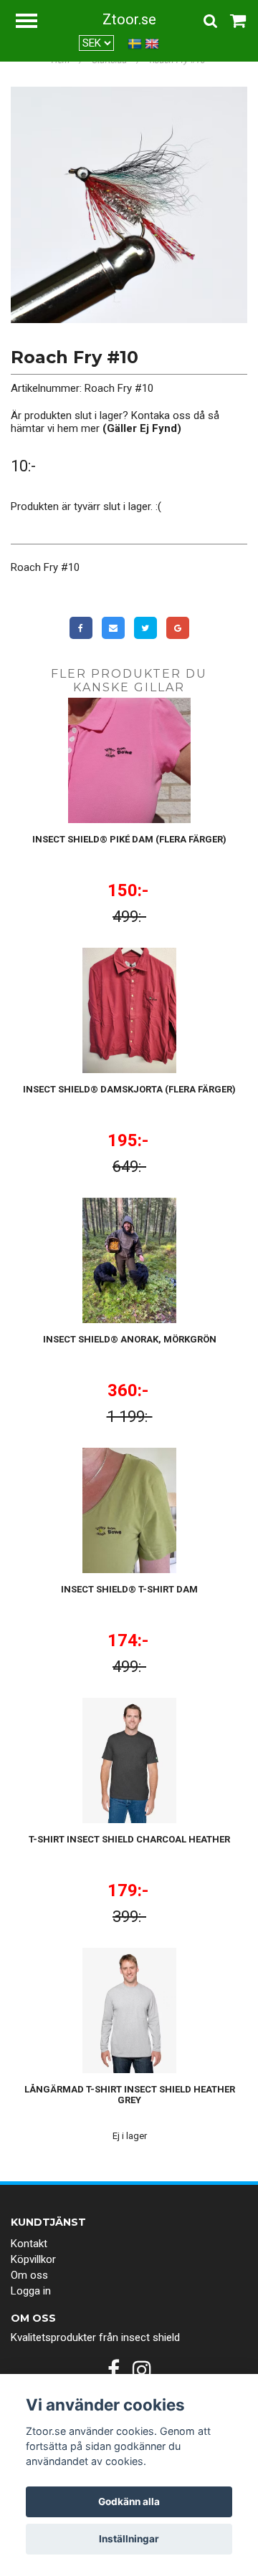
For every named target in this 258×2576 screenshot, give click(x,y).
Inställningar (129, 2539)
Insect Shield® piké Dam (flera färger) (129, 839)
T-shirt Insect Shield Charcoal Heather (129, 1839)
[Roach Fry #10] (129, 205)
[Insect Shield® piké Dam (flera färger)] (129, 760)
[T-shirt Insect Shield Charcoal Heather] (129, 1760)
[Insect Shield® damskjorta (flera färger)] (129, 1010)
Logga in (31, 2291)
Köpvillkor (33, 2259)
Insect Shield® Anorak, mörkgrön (130, 1339)
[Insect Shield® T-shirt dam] (129, 1510)
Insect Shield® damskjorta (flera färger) (129, 1089)
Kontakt (29, 2244)
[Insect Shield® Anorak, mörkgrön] (129, 1260)
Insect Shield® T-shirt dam (129, 1589)
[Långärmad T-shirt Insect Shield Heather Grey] (129, 2010)
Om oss (29, 2275)
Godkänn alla (129, 2501)
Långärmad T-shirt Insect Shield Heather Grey (130, 2095)
